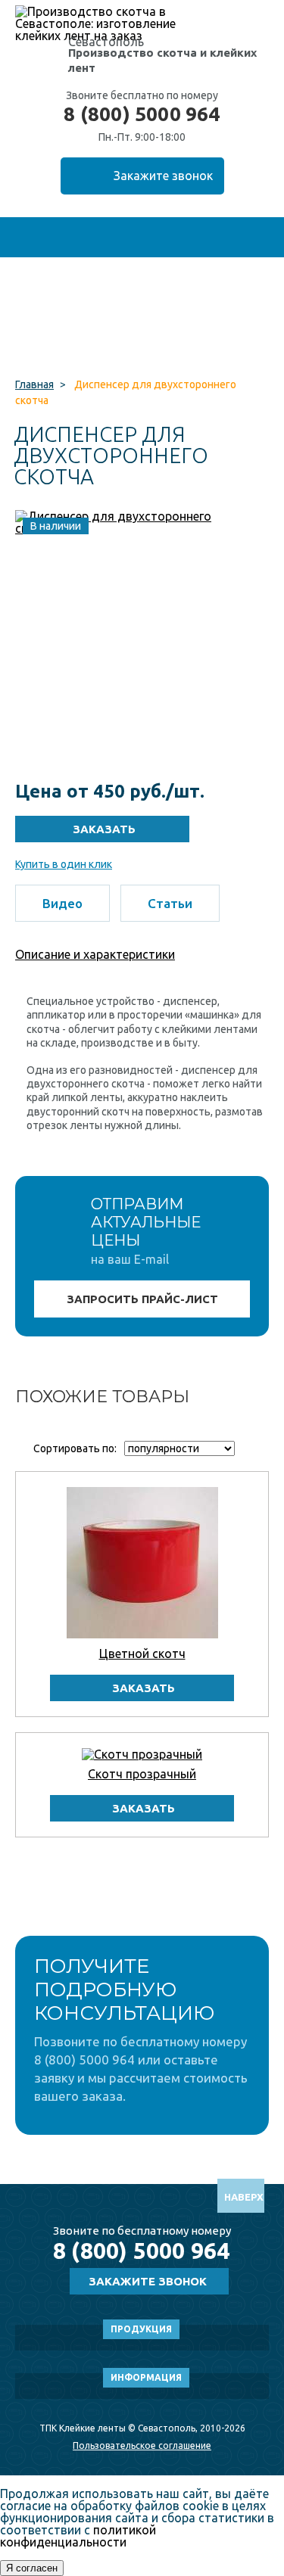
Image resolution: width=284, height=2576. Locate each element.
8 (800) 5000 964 (142, 114)
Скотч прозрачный (142, 1774)
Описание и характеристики (95, 954)
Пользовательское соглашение (142, 2445)
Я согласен (32, 2568)
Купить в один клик (64, 864)
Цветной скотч (142, 1654)
